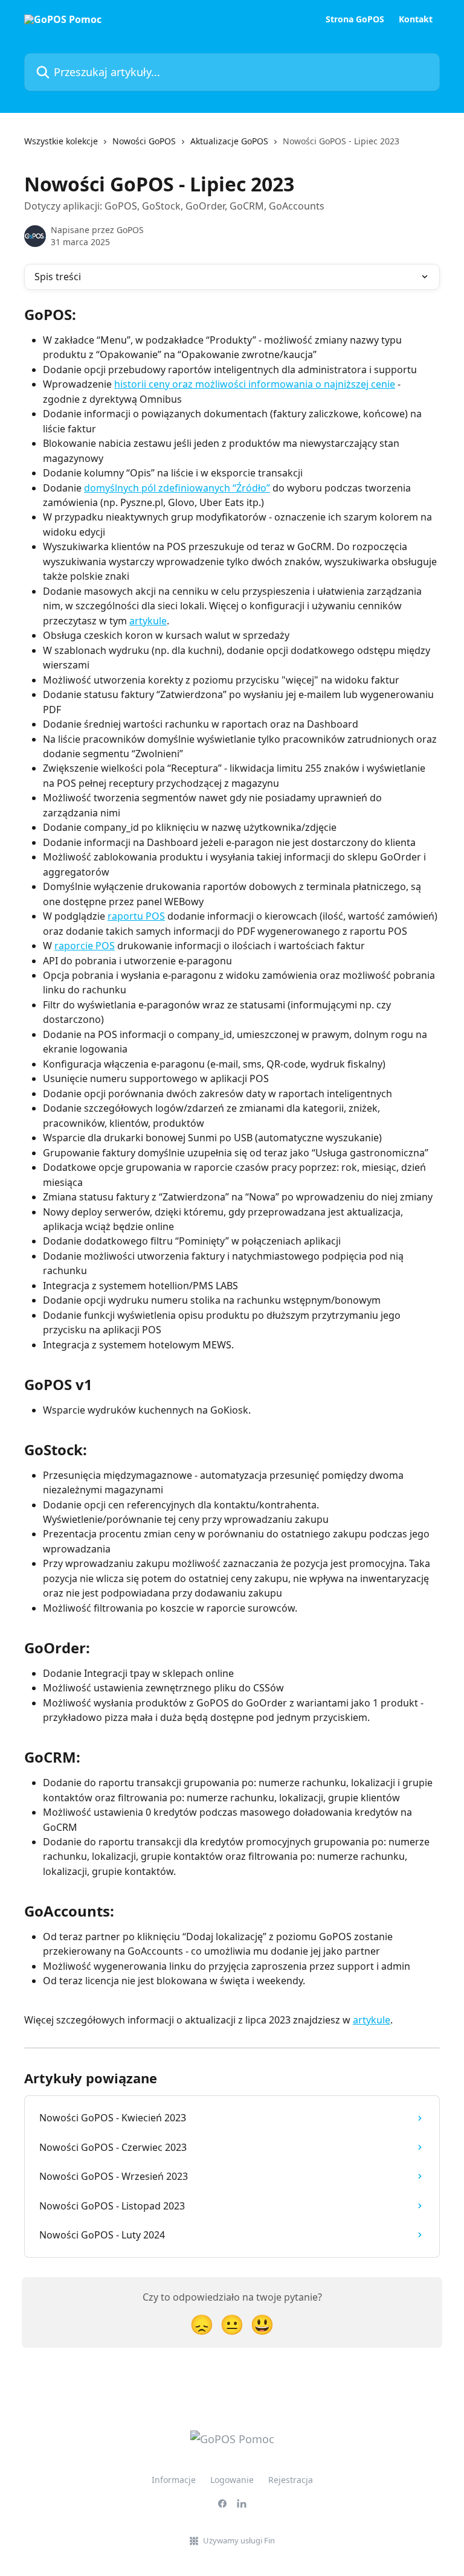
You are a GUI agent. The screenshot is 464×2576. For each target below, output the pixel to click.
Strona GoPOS (355, 19)
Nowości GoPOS (144, 141)
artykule (148, 621)
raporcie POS (85, 946)
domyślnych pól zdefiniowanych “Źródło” (177, 488)
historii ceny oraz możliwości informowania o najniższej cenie (255, 384)
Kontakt (416, 19)
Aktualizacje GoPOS (229, 141)
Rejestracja (291, 2480)
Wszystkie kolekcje (61, 141)
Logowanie (232, 2480)
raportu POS (136, 916)
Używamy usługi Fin (239, 2540)
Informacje (174, 2480)
